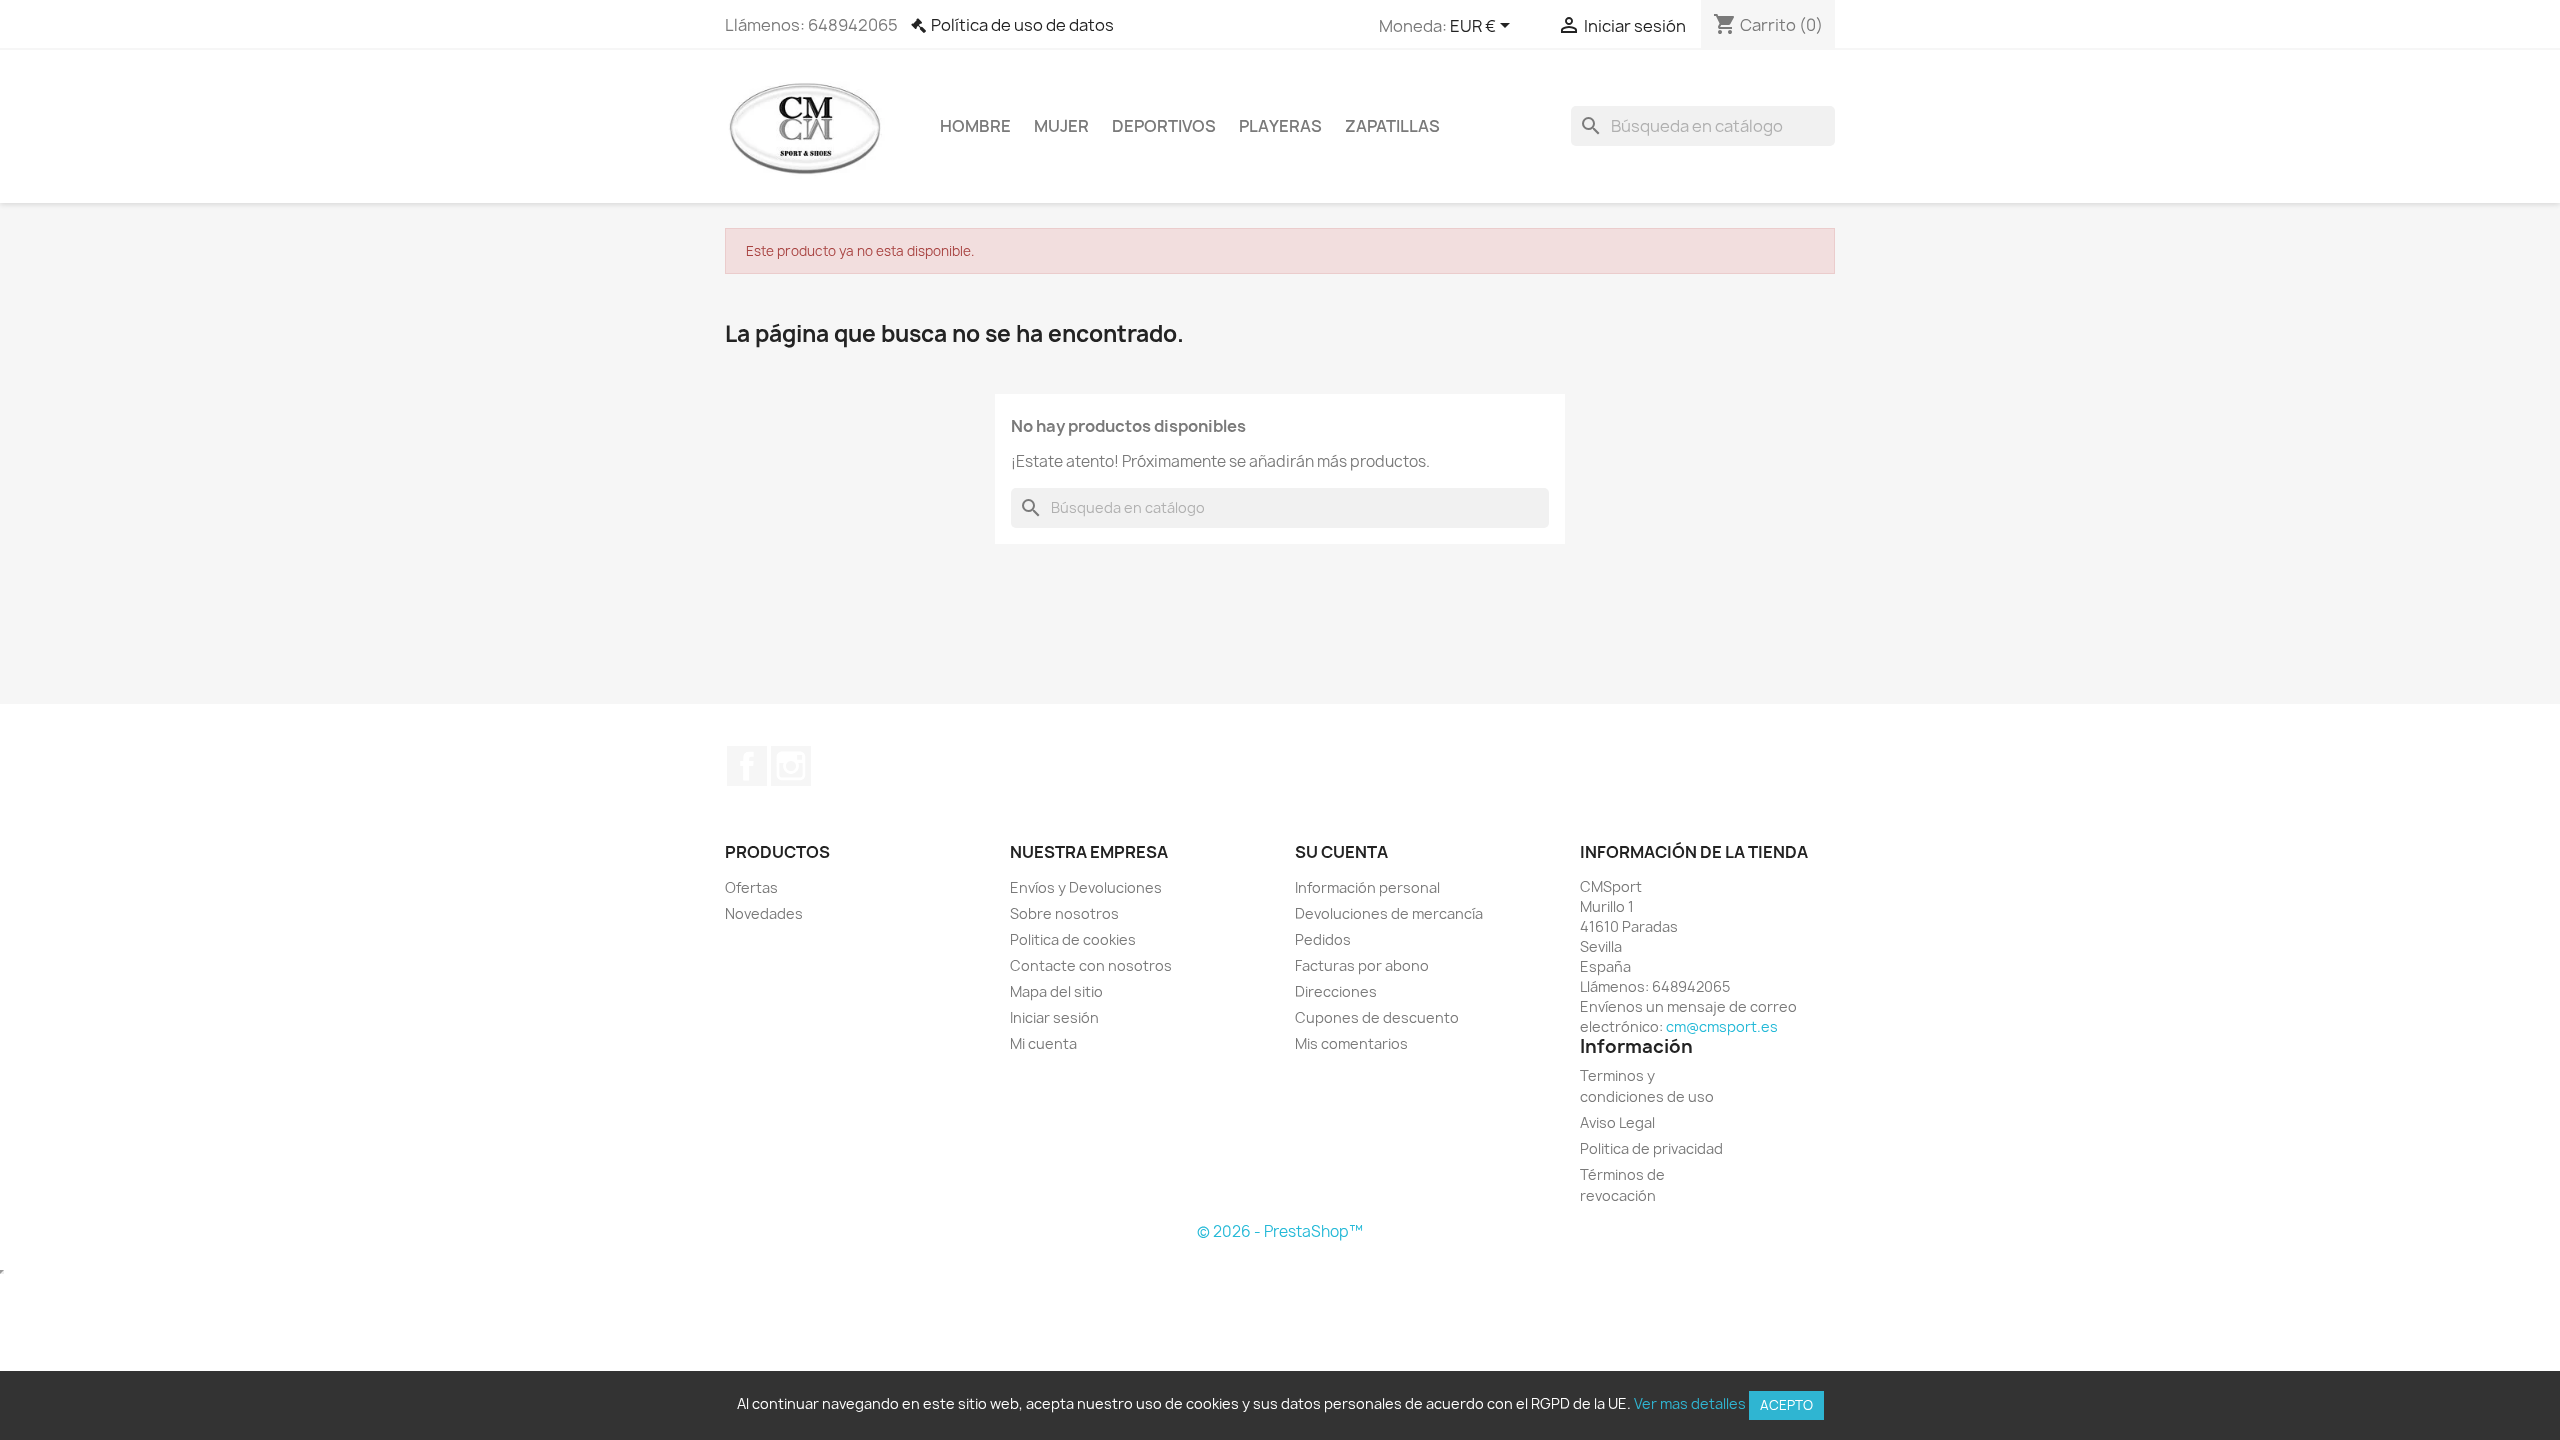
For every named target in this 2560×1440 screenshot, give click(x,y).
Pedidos (1323, 939)
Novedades (764, 913)
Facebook (747, 766)
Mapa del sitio (1056, 991)
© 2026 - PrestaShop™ (1280, 1231)
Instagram (791, 766)
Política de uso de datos (1022, 25)
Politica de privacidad (1651, 1148)
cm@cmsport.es (1722, 1026)
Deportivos (1164, 126)
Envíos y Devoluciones (1086, 887)
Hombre (975, 126)
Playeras (1280, 126)
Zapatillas (1392, 126)
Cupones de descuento (1377, 1017)
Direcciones (1336, 991)
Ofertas (751, 887)
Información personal (1367, 887)
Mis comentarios (1351, 1043)
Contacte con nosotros (1091, 965)
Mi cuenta (1043, 1043)
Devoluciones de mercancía (1389, 913)
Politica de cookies (1073, 939)
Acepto (1786, 1405)
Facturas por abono (1362, 965)
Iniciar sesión (1054, 1017)
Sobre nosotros (1064, 913)
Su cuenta (1341, 852)
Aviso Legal (1617, 1122)
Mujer (1061, 126)
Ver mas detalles (1690, 1403)
